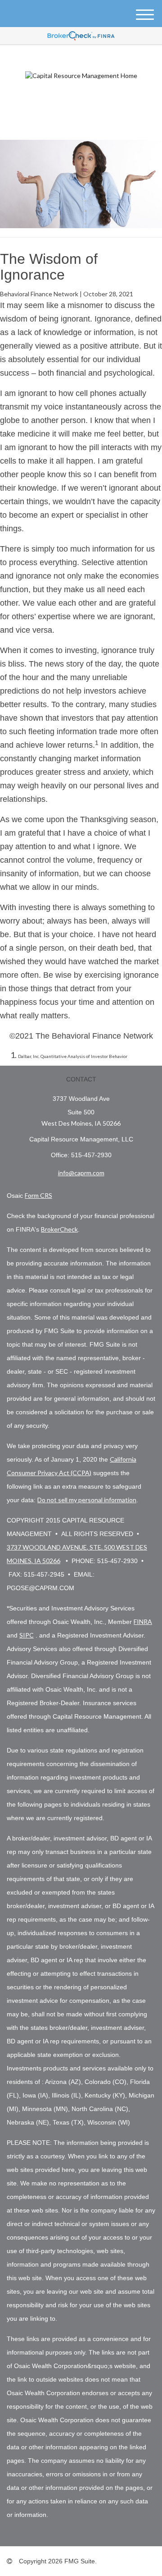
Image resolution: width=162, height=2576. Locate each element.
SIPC (27, 1635)
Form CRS (38, 1195)
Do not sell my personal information (87, 1500)
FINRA (143, 1621)
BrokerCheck (59, 1229)
